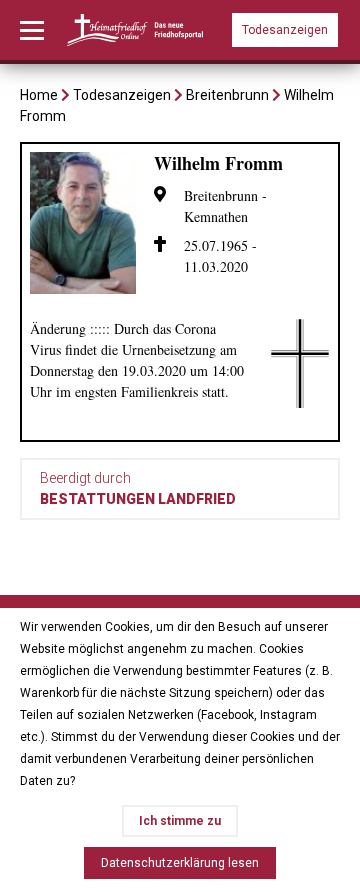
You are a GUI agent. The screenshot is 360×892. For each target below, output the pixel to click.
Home (39, 95)
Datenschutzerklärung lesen (180, 863)
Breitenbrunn (227, 95)
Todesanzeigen (285, 30)
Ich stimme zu (180, 821)
